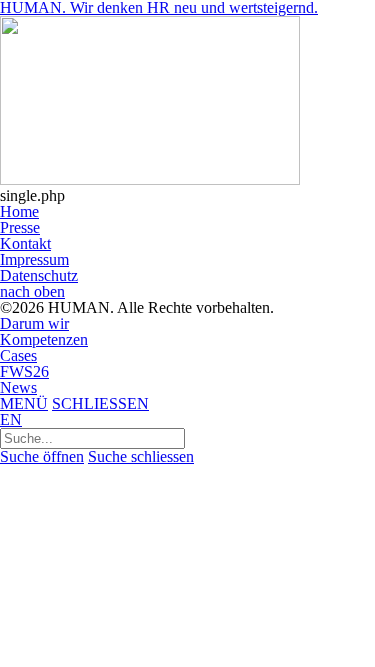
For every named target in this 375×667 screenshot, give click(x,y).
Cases (18, 355)
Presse (20, 227)
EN (11, 419)
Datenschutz (39, 275)
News (18, 387)
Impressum (34, 259)
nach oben (32, 291)
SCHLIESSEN (100, 403)
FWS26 (24, 371)
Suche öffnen (42, 456)
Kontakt (25, 243)
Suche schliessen (141, 456)
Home (19, 211)
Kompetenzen (44, 339)
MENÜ (24, 403)
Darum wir (34, 323)
